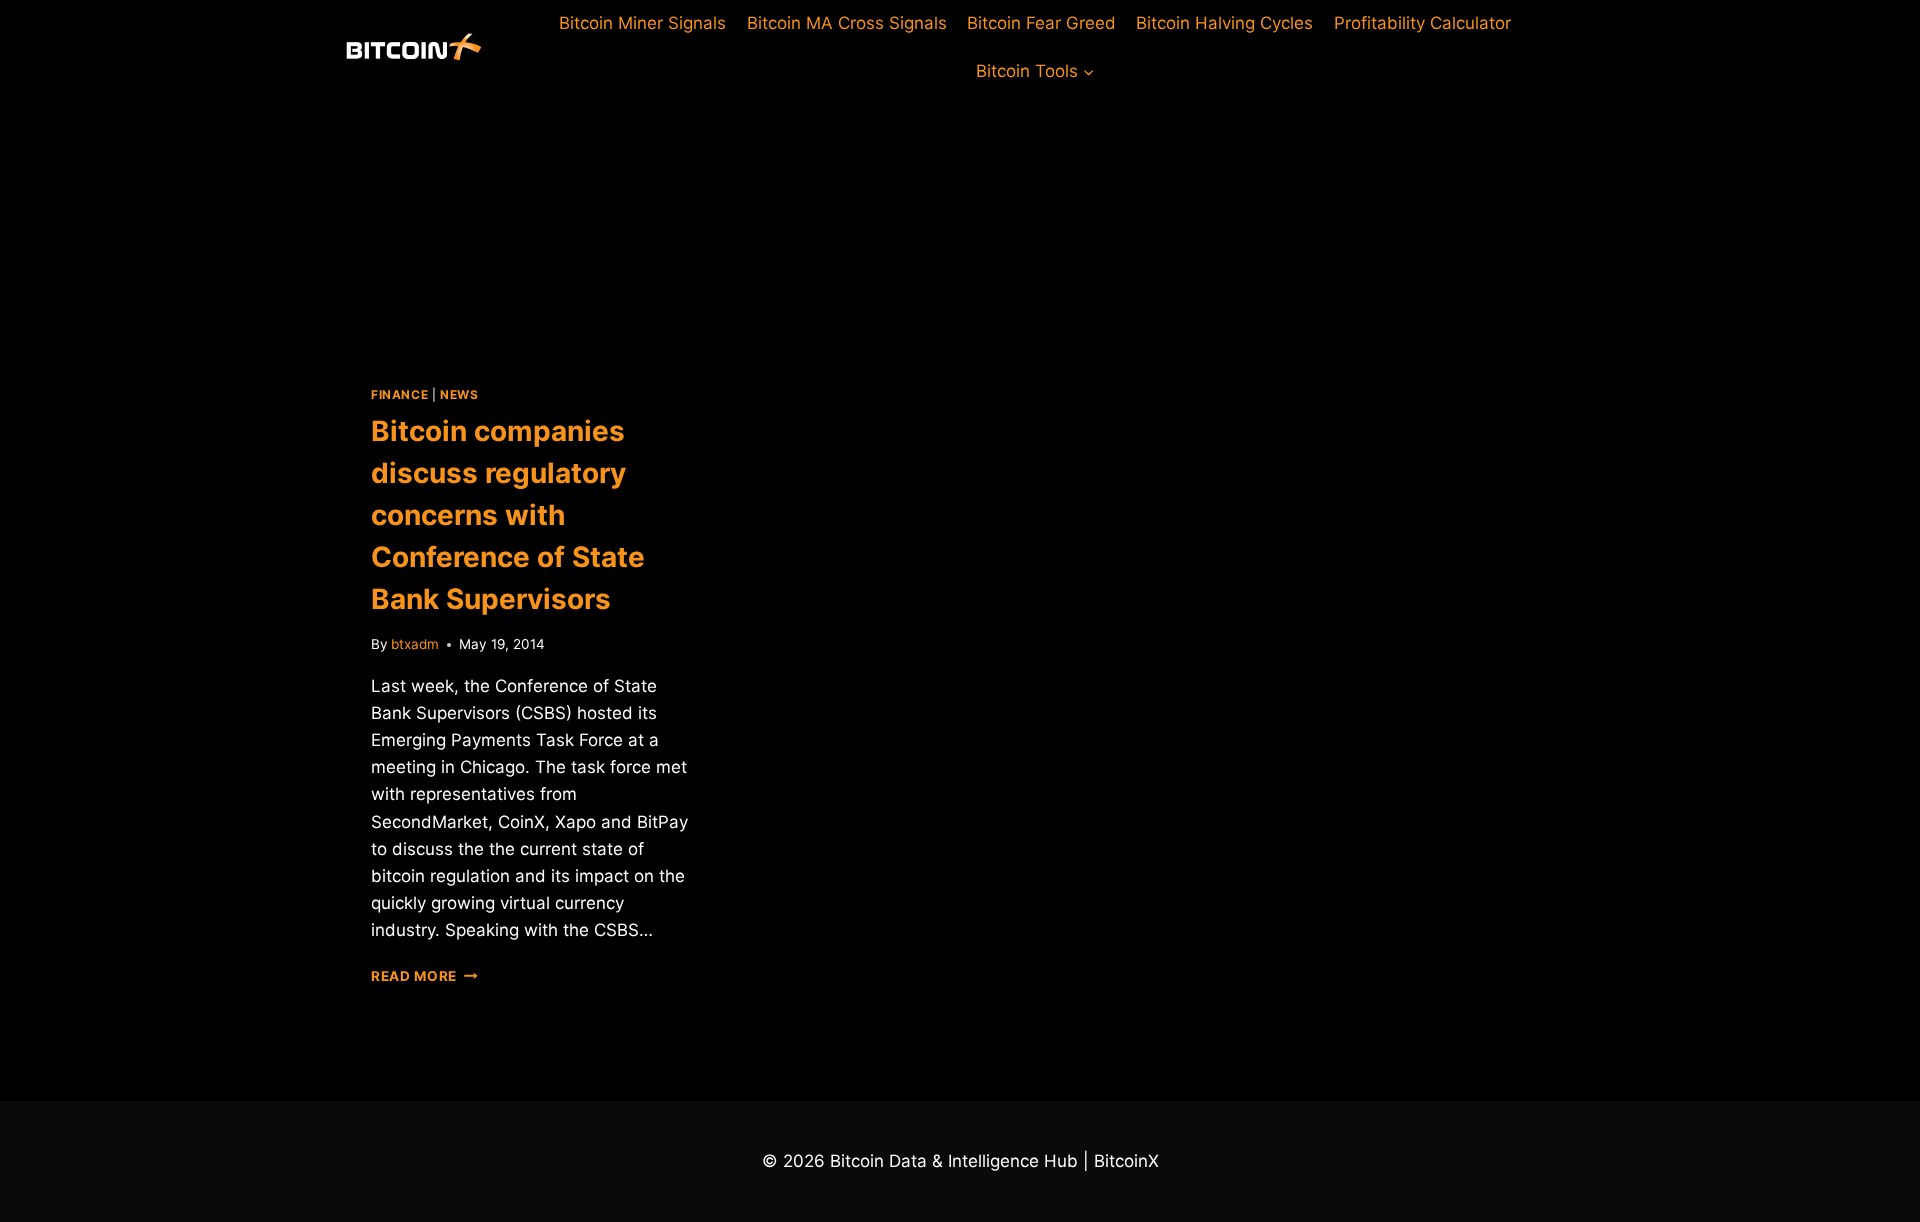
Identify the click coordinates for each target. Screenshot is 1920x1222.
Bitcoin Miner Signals (642, 23)
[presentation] (532, 224)
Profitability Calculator (1422, 23)
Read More (424, 976)
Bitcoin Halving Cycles (1224, 23)
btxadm (415, 644)
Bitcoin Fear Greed (1041, 23)
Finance (399, 394)
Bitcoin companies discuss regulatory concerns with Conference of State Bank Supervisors (508, 515)
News (459, 394)
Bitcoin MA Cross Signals (847, 23)
